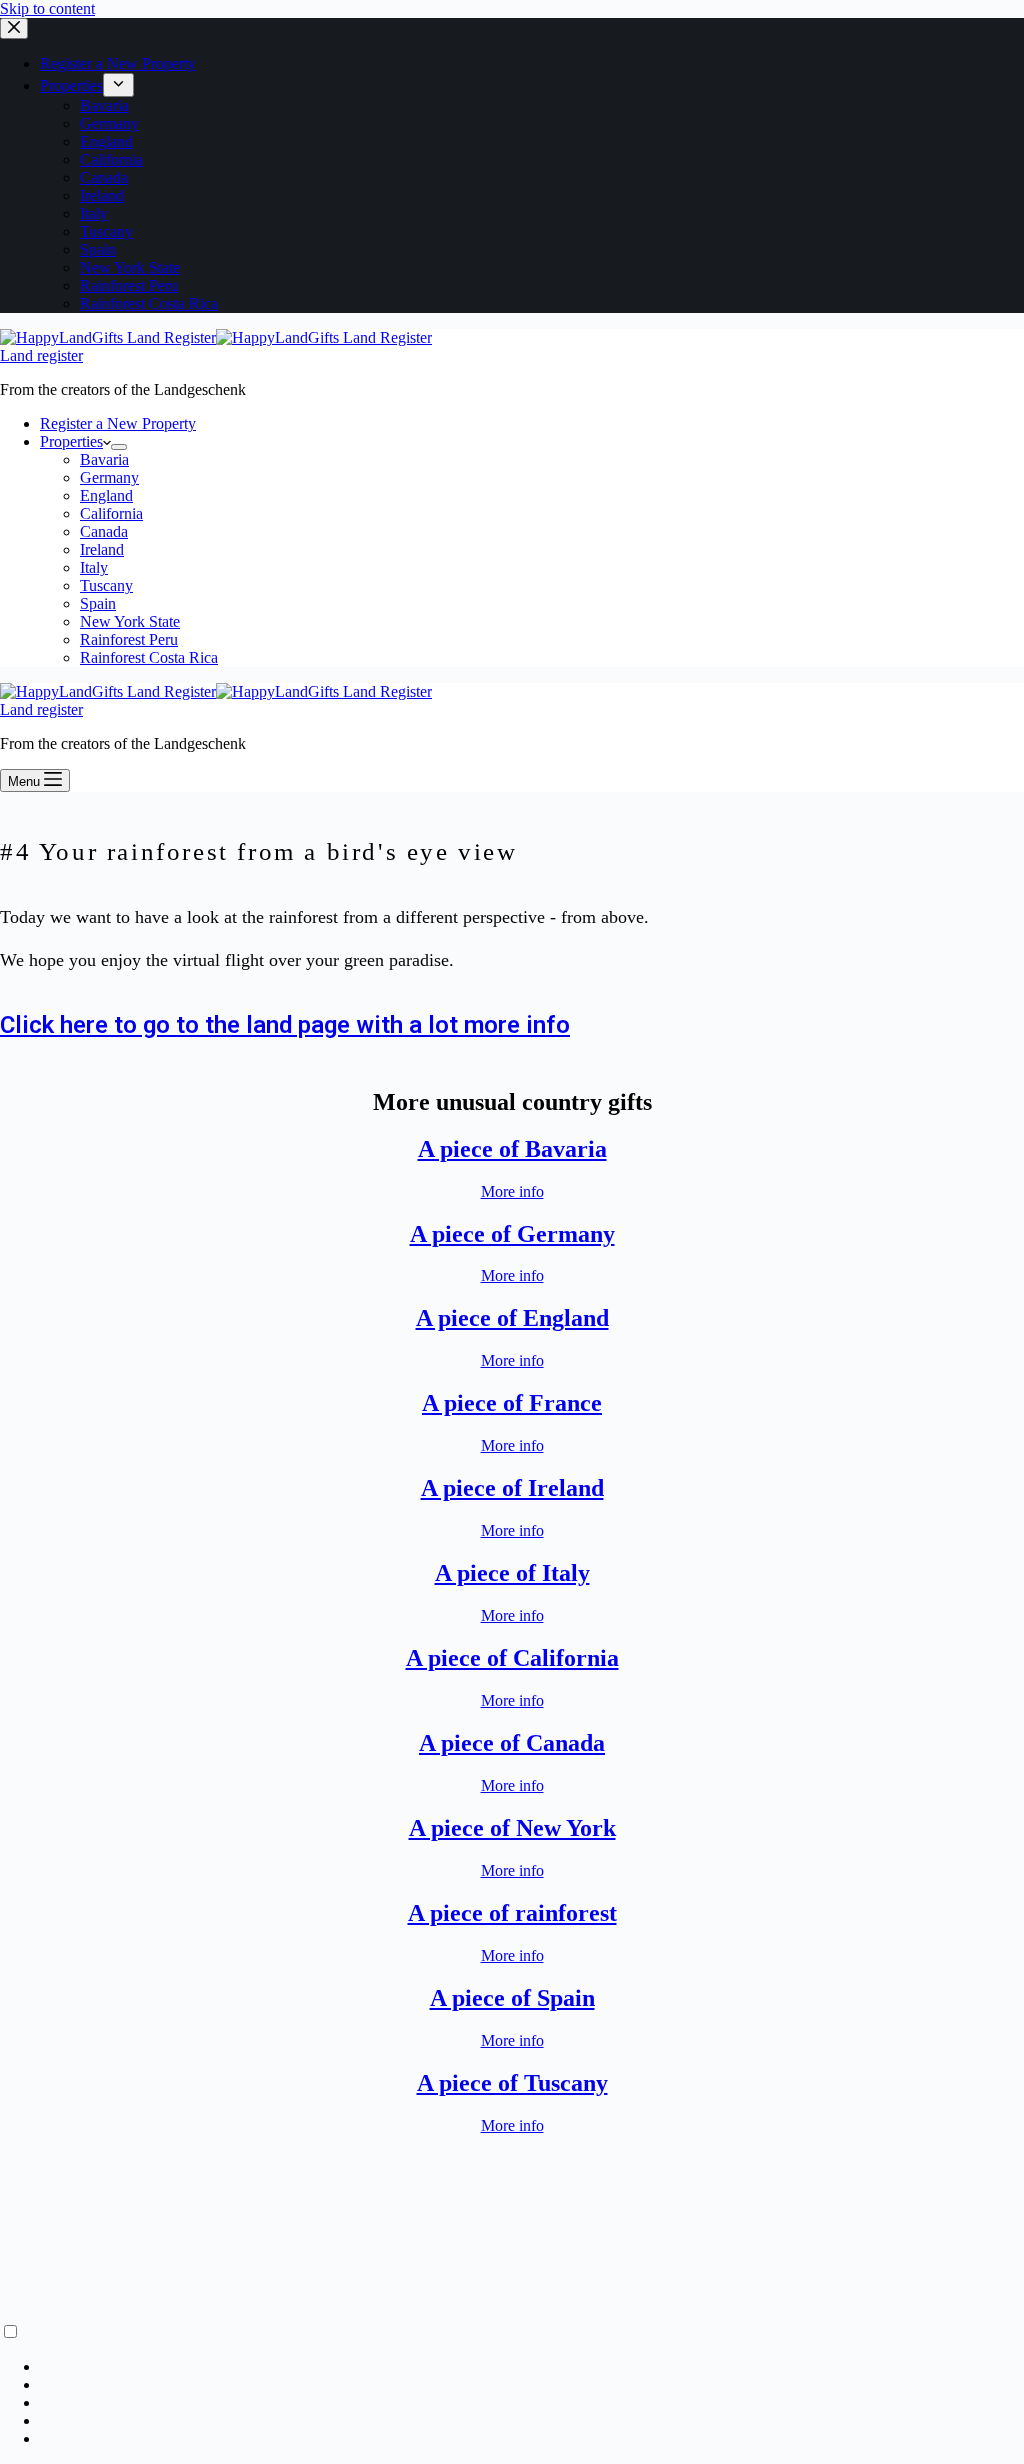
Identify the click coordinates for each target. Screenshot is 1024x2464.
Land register (41, 355)
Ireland (102, 549)
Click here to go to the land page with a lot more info (285, 1025)
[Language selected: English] (512, 2385)
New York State (130, 621)
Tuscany (106, 585)
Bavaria (104, 459)
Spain (98, 603)
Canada (104, 531)
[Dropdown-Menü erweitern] (119, 447)
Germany (109, 477)
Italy (94, 567)
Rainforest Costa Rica (149, 657)
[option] (532, 2367)
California (111, 513)
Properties (71, 441)
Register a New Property (118, 423)
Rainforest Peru (129, 639)
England (106, 495)
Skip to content (47, 8)
